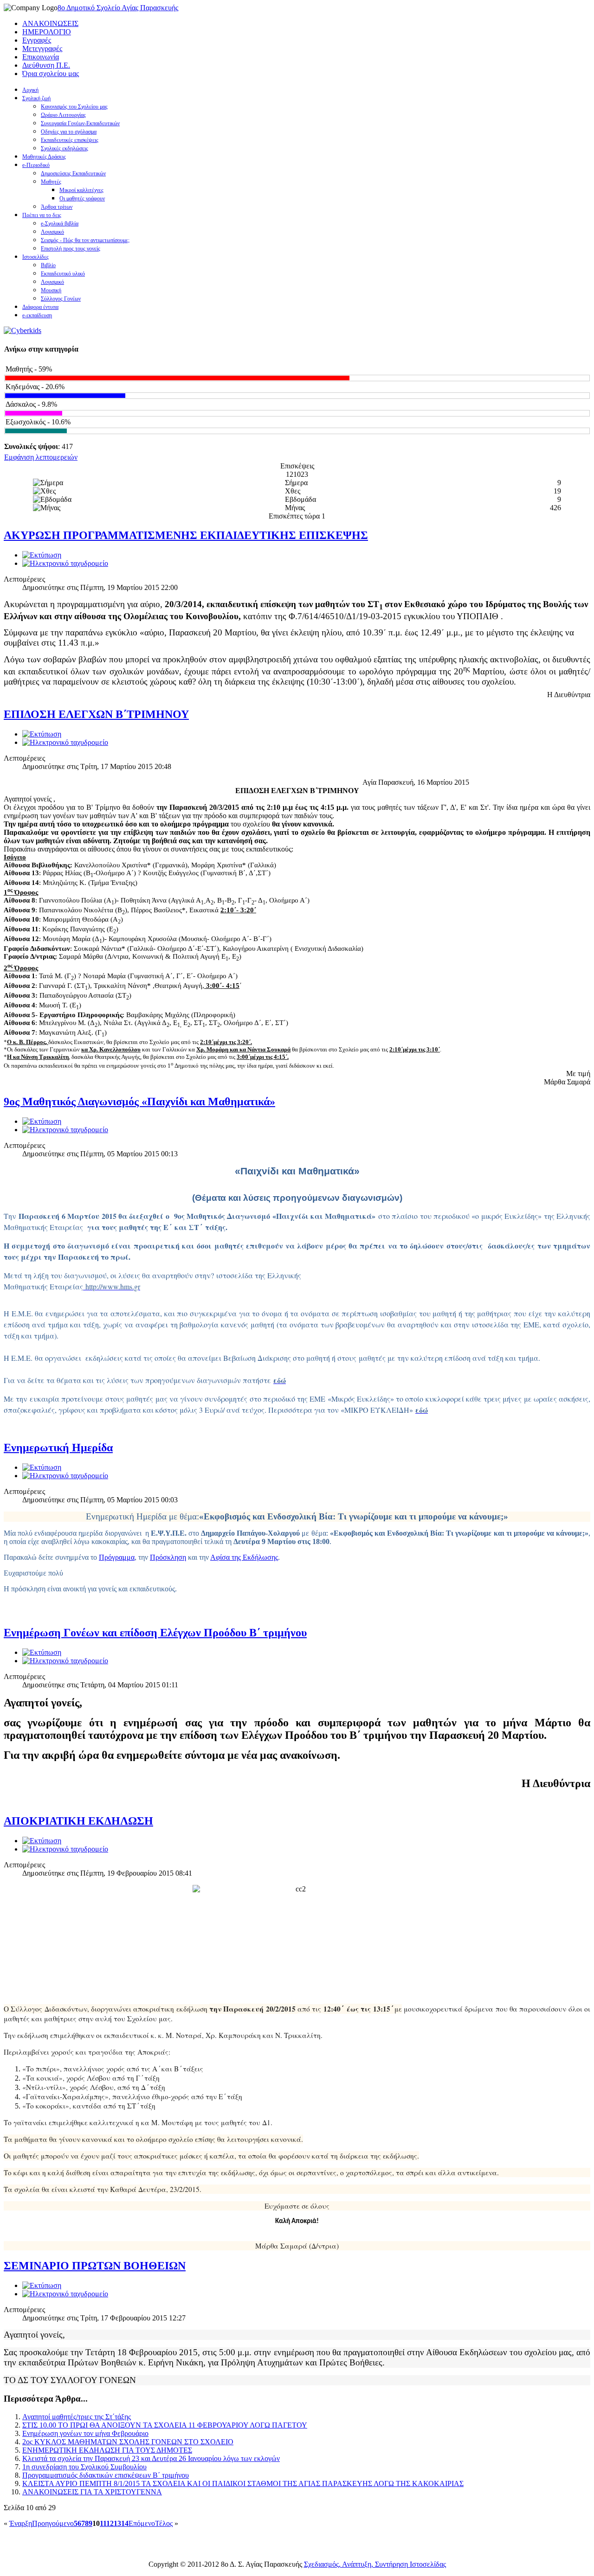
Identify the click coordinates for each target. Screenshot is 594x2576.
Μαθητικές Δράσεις (44, 157)
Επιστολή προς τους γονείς (71, 249)
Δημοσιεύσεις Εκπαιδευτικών (73, 173)
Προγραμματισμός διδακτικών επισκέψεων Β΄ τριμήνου (106, 2475)
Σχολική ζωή (36, 98)
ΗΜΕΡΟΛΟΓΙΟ (47, 32)
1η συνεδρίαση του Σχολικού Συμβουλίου (84, 2467)
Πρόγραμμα (117, 1557)
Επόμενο (142, 2523)
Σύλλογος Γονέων (61, 299)
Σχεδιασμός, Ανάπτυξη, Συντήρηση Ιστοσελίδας (375, 2564)
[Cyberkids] (23, 330)
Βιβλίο (48, 265)
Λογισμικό (52, 232)
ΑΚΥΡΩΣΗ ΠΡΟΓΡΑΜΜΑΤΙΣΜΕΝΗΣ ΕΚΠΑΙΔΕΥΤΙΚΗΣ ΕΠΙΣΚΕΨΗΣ (186, 535)
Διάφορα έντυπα (40, 307)
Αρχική (30, 90)
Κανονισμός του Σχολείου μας (74, 107)
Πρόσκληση (168, 1557)
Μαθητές (51, 182)
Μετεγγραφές (42, 48)
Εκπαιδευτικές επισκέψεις (70, 140)
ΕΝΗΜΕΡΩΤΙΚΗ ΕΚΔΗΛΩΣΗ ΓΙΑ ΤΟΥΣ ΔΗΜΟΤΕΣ (107, 2450)
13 (117, 2523)
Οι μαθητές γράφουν (82, 199)
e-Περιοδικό (36, 165)
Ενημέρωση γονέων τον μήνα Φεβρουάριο (85, 2433)
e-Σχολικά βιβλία (60, 224)
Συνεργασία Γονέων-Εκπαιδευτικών (80, 123)
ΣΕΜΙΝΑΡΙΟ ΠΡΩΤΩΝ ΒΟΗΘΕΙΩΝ (95, 2266)
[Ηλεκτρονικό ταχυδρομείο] (65, 563)
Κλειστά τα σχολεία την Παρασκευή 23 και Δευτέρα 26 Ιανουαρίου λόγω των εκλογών (151, 2458)
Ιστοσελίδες (36, 257)
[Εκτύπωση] (42, 555)
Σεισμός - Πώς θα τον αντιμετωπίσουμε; (85, 240)
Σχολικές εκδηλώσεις (65, 148)
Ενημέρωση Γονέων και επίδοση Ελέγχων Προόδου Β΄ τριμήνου (155, 1633)
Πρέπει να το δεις (42, 215)
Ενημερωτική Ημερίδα (58, 1448)
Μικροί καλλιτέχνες (81, 190)
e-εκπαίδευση (37, 315)
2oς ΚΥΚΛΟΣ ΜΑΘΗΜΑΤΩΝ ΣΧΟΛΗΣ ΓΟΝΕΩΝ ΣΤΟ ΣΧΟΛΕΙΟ (128, 2442)
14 (125, 2523)
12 (110, 2523)
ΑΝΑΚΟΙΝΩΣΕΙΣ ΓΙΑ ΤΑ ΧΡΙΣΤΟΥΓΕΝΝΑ (92, 2492)
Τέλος (164, 2523)
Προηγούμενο (53, 2523)
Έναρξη (21, 2523)
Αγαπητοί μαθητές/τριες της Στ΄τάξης (77, 2417)
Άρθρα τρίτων (57, 207)
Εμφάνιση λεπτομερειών (41, 457)
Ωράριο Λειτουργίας (63, 115)
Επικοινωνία (41, 57)
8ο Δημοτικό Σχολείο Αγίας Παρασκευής (118, 8)
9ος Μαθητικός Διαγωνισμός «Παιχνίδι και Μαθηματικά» (139, 1102)
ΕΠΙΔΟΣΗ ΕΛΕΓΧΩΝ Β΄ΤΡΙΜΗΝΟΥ (96, 714)
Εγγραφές (37, 40)
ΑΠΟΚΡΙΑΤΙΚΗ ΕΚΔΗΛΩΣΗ (78, 1821)
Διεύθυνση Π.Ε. (46, 65)
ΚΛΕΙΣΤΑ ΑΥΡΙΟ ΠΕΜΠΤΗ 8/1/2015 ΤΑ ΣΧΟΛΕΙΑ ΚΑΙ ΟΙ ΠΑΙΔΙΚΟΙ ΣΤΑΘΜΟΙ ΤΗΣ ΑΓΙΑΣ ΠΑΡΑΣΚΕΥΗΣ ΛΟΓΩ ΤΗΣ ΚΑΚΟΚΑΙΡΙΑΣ (243, 2483)
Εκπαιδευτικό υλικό (63, 274)
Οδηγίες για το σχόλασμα (69, 132)
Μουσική (51, 290)
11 (103, 2523)
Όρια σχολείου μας (51, 74)
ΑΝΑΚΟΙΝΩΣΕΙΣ (50, 23)
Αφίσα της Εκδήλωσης (244, 1557)
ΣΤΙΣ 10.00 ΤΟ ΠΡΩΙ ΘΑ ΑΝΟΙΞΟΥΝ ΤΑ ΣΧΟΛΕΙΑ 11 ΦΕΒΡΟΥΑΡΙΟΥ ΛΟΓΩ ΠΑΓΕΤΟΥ (165, 2425)
